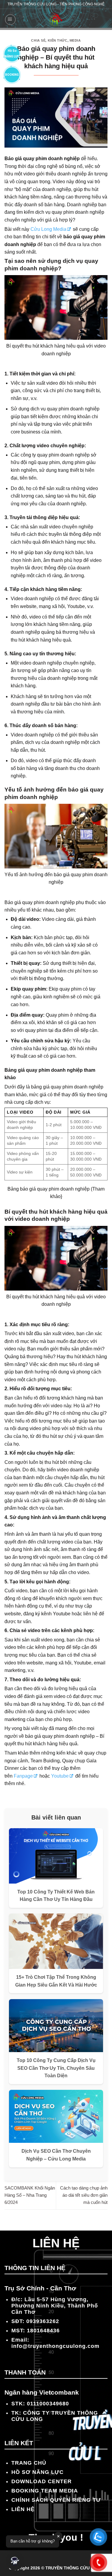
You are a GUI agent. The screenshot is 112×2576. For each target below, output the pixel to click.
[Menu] (10, 20)
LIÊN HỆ (23, 2509)
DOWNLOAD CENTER (42, 2481)
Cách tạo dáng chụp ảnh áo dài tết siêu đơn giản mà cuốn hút (84, 2195)
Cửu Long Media (48, 229)
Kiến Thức (58, 40)
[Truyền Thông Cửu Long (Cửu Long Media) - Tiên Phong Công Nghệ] (56, 20)
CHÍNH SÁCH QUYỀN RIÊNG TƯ (56, 2500)
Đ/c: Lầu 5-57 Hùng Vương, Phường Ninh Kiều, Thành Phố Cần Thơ (55, 2306)
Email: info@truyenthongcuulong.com (55, 2343)
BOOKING (12, 75)
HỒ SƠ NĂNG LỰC (37, 2472)
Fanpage (23, 1776)
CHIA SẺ (38, 40)
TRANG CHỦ (29, 2463)
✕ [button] (58, 2536)
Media (75, 40)
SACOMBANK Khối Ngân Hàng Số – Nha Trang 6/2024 (30, 2195)
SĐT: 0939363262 (35, 2321)
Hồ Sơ (12, 53)
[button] (15, 2561)
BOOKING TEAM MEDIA (45, 2491)
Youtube (60, 1776)
